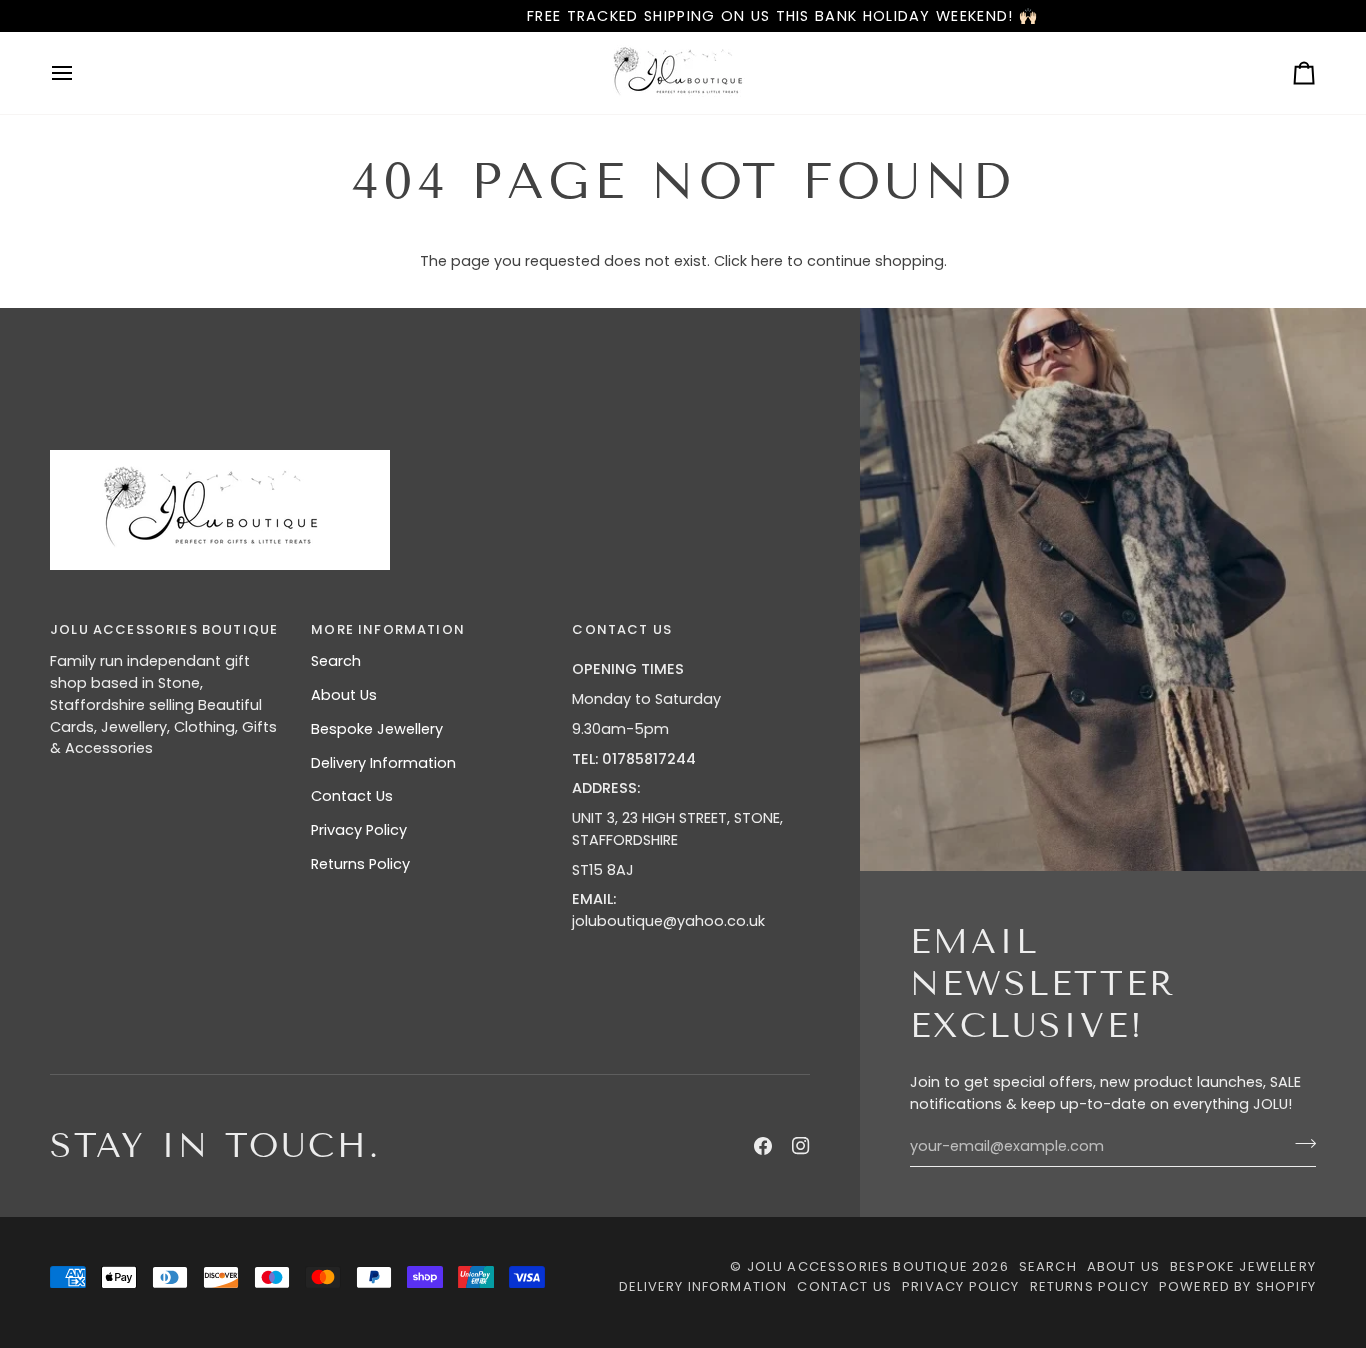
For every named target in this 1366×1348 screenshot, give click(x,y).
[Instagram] (801, 1146)
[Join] (1299, 1144)
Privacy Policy (359, 830)
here (767, 261)
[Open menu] (80, 73)
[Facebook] (763, 1146)
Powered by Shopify (1237, 1286)
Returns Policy (360, 864)
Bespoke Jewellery (377, 729)
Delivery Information (383, 763)
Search (336, 661)
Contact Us (352, 796)
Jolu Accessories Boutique (859, 1266)
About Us (344, 695)
